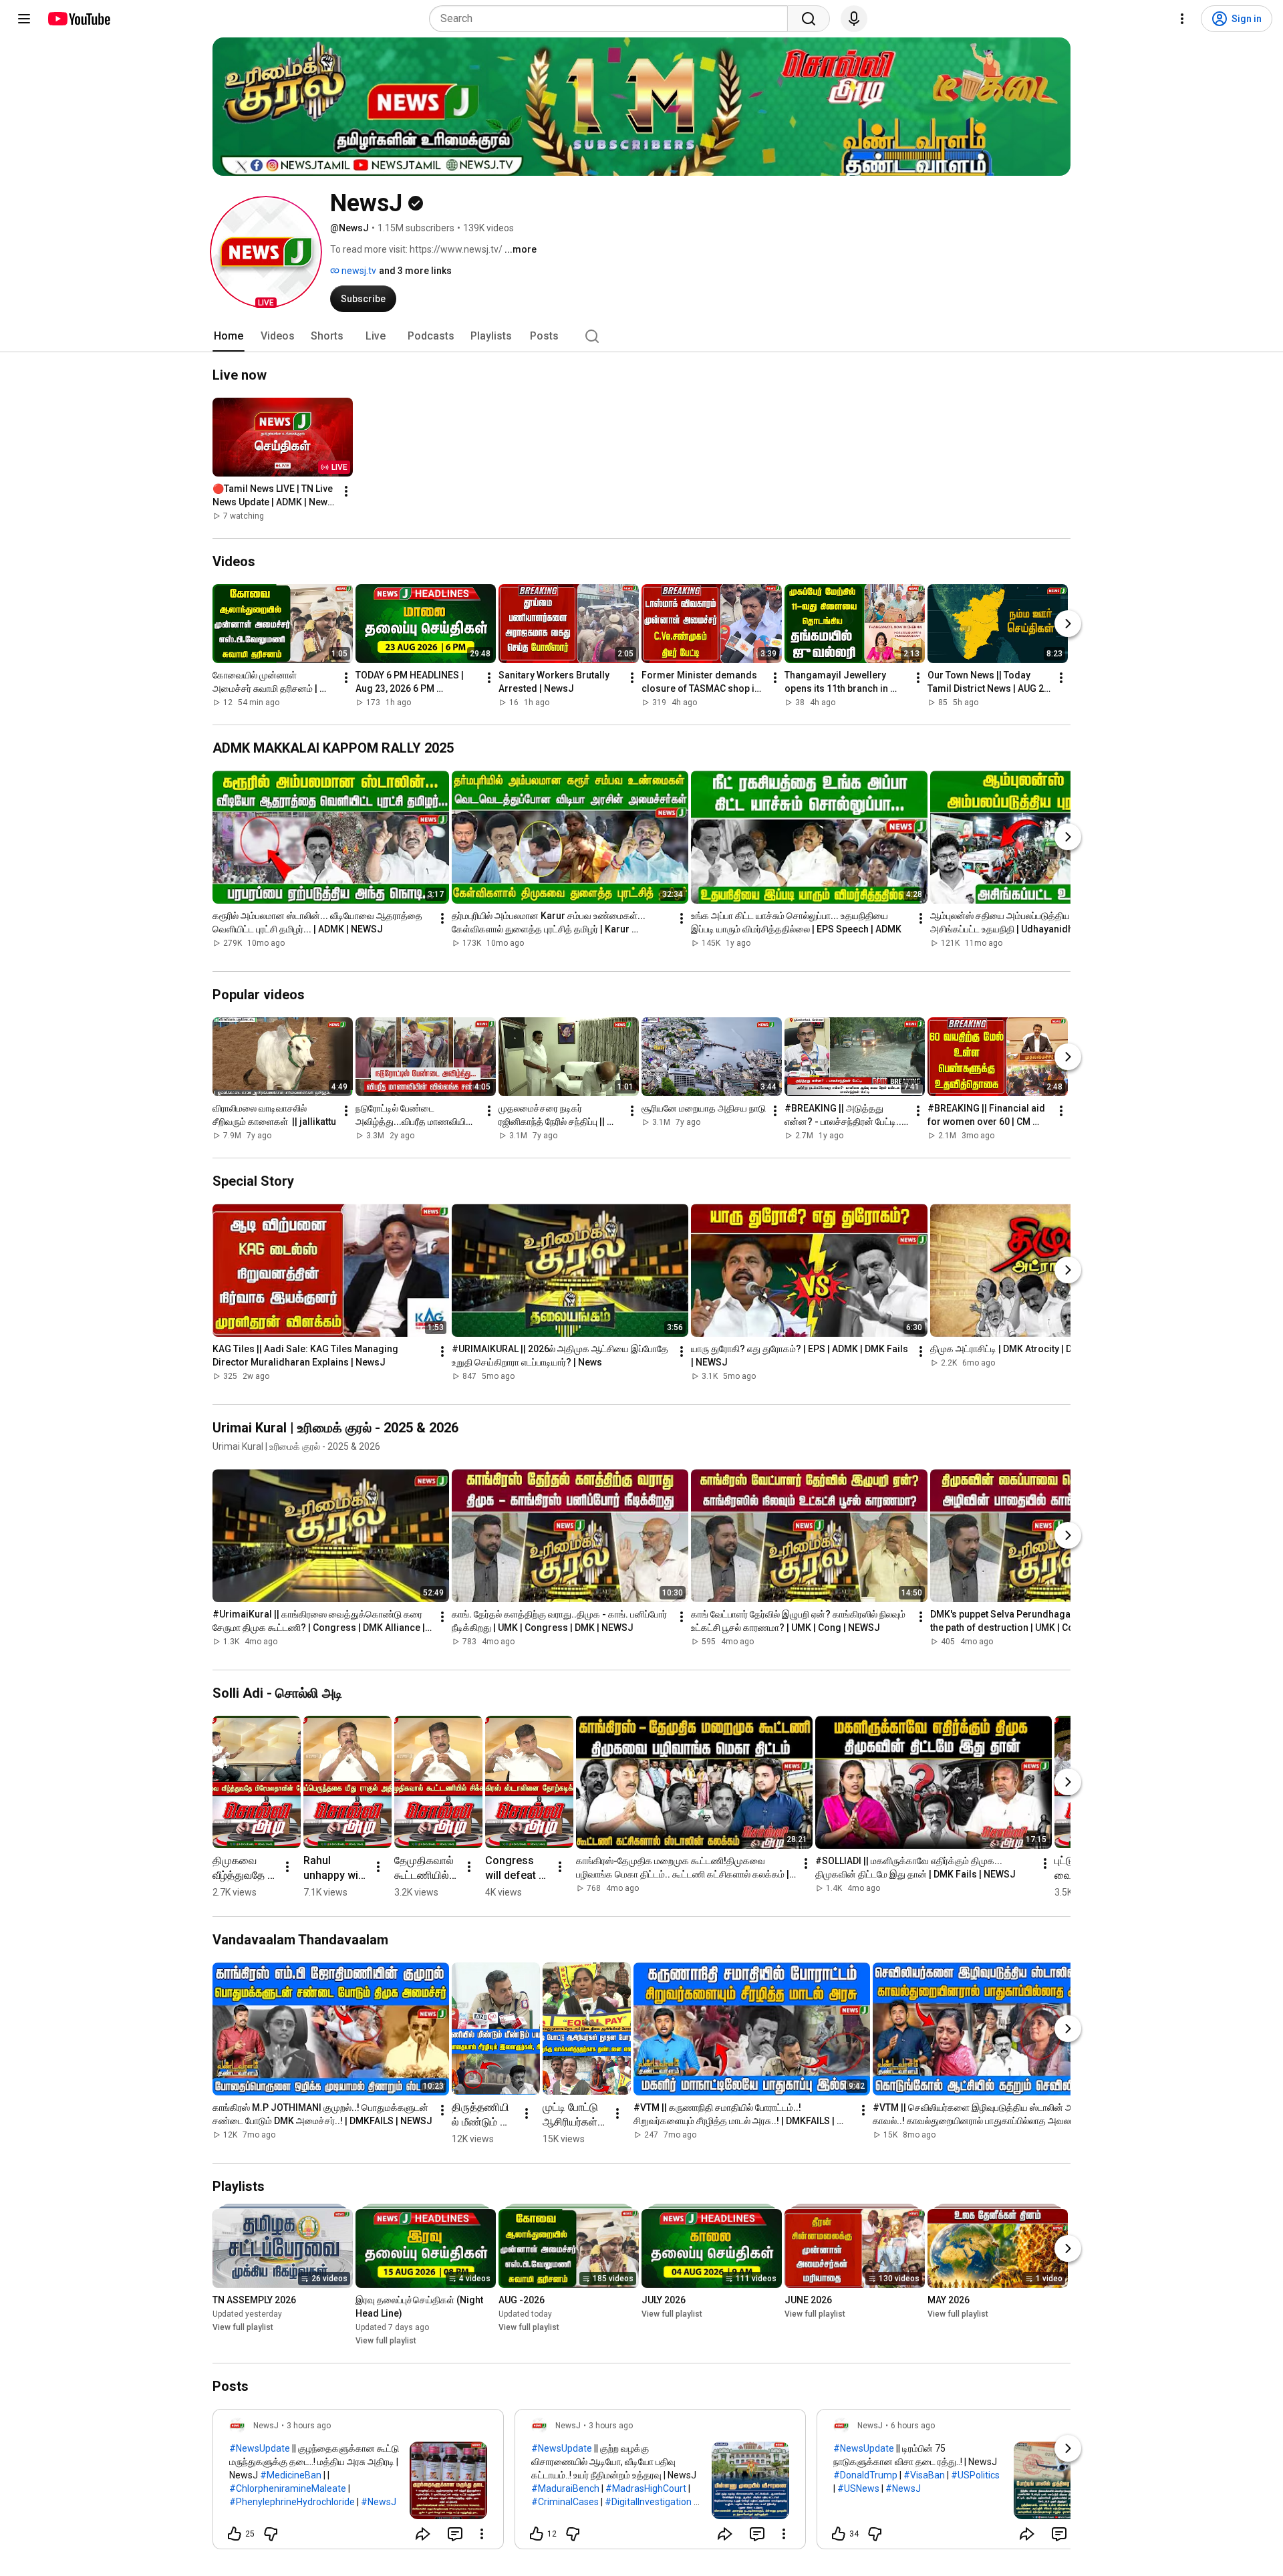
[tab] (229, 336)
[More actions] (346, 491)
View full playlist (243, 2327)
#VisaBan (924, 2475)
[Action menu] (482, 2534)
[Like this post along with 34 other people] (839, 2534)
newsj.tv (358, 271)
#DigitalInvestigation (648, 2502)
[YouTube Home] (79, 19)
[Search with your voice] (854, 19)
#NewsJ (379, 2502)
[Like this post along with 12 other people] (537, 2534)
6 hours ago (913, 2426)
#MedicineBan (291, 2475)
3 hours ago (309, 2426)
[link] (358, 2483)
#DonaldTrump (865, 2475)
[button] (266, 252)
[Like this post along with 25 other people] (235, 2534)
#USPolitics (975, 2475)
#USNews (858, 2488)
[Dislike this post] (271, 2534)
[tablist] (641, 336)
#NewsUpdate (260, 2448)
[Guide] (24, 19)
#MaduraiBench (565, 2488)
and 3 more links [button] (415, 271)
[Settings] (1182, 19)
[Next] (1068, 624)
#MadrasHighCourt (646, 2488)
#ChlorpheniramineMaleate (288, 2488)
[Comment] (455, 2534)
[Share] (423, 2534)
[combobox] (612, 19)
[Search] (809, 19)
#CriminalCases (565, 2502)
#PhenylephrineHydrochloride (292, 2502)
